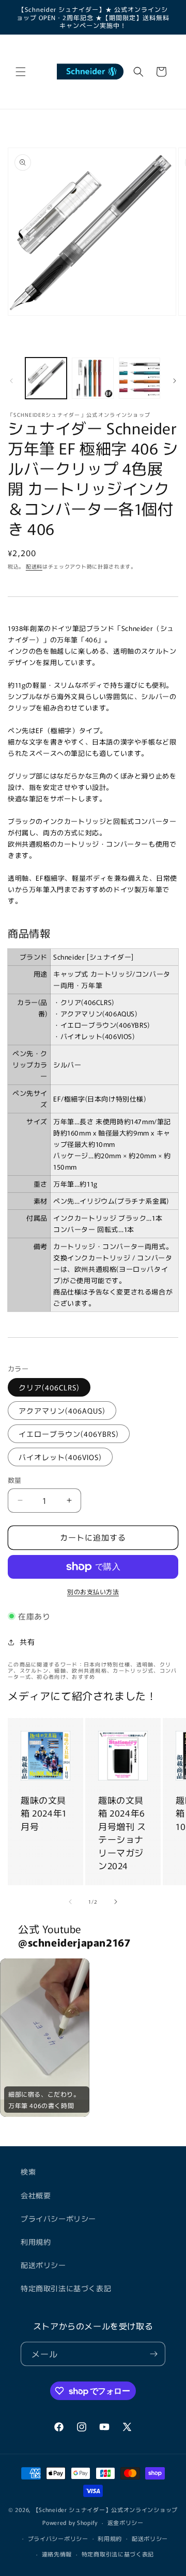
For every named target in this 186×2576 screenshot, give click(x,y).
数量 (15, 1480)
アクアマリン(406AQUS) (62, 1411)
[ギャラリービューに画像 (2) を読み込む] (92, 378)
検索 (28, 2172)
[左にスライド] (11, 381)
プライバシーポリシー (58, 2218)
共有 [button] (27, 1642)
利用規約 (36, 2242)
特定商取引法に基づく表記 (66, 2288)
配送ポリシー (43, 2265)
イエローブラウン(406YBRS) (69, 1434)
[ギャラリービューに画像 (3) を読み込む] (139, 378)
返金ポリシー (126, 2522)
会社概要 (36, 2195)
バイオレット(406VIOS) (60, 1457)
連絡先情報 (57, 2554)
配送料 (34, 566)
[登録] (153, 2354)
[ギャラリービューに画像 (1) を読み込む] (46, 378)
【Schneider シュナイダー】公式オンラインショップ (105, 2509)
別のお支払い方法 (93, 1591)
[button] (21, 72)
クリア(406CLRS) (49, 1387)
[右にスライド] (175, 381)
